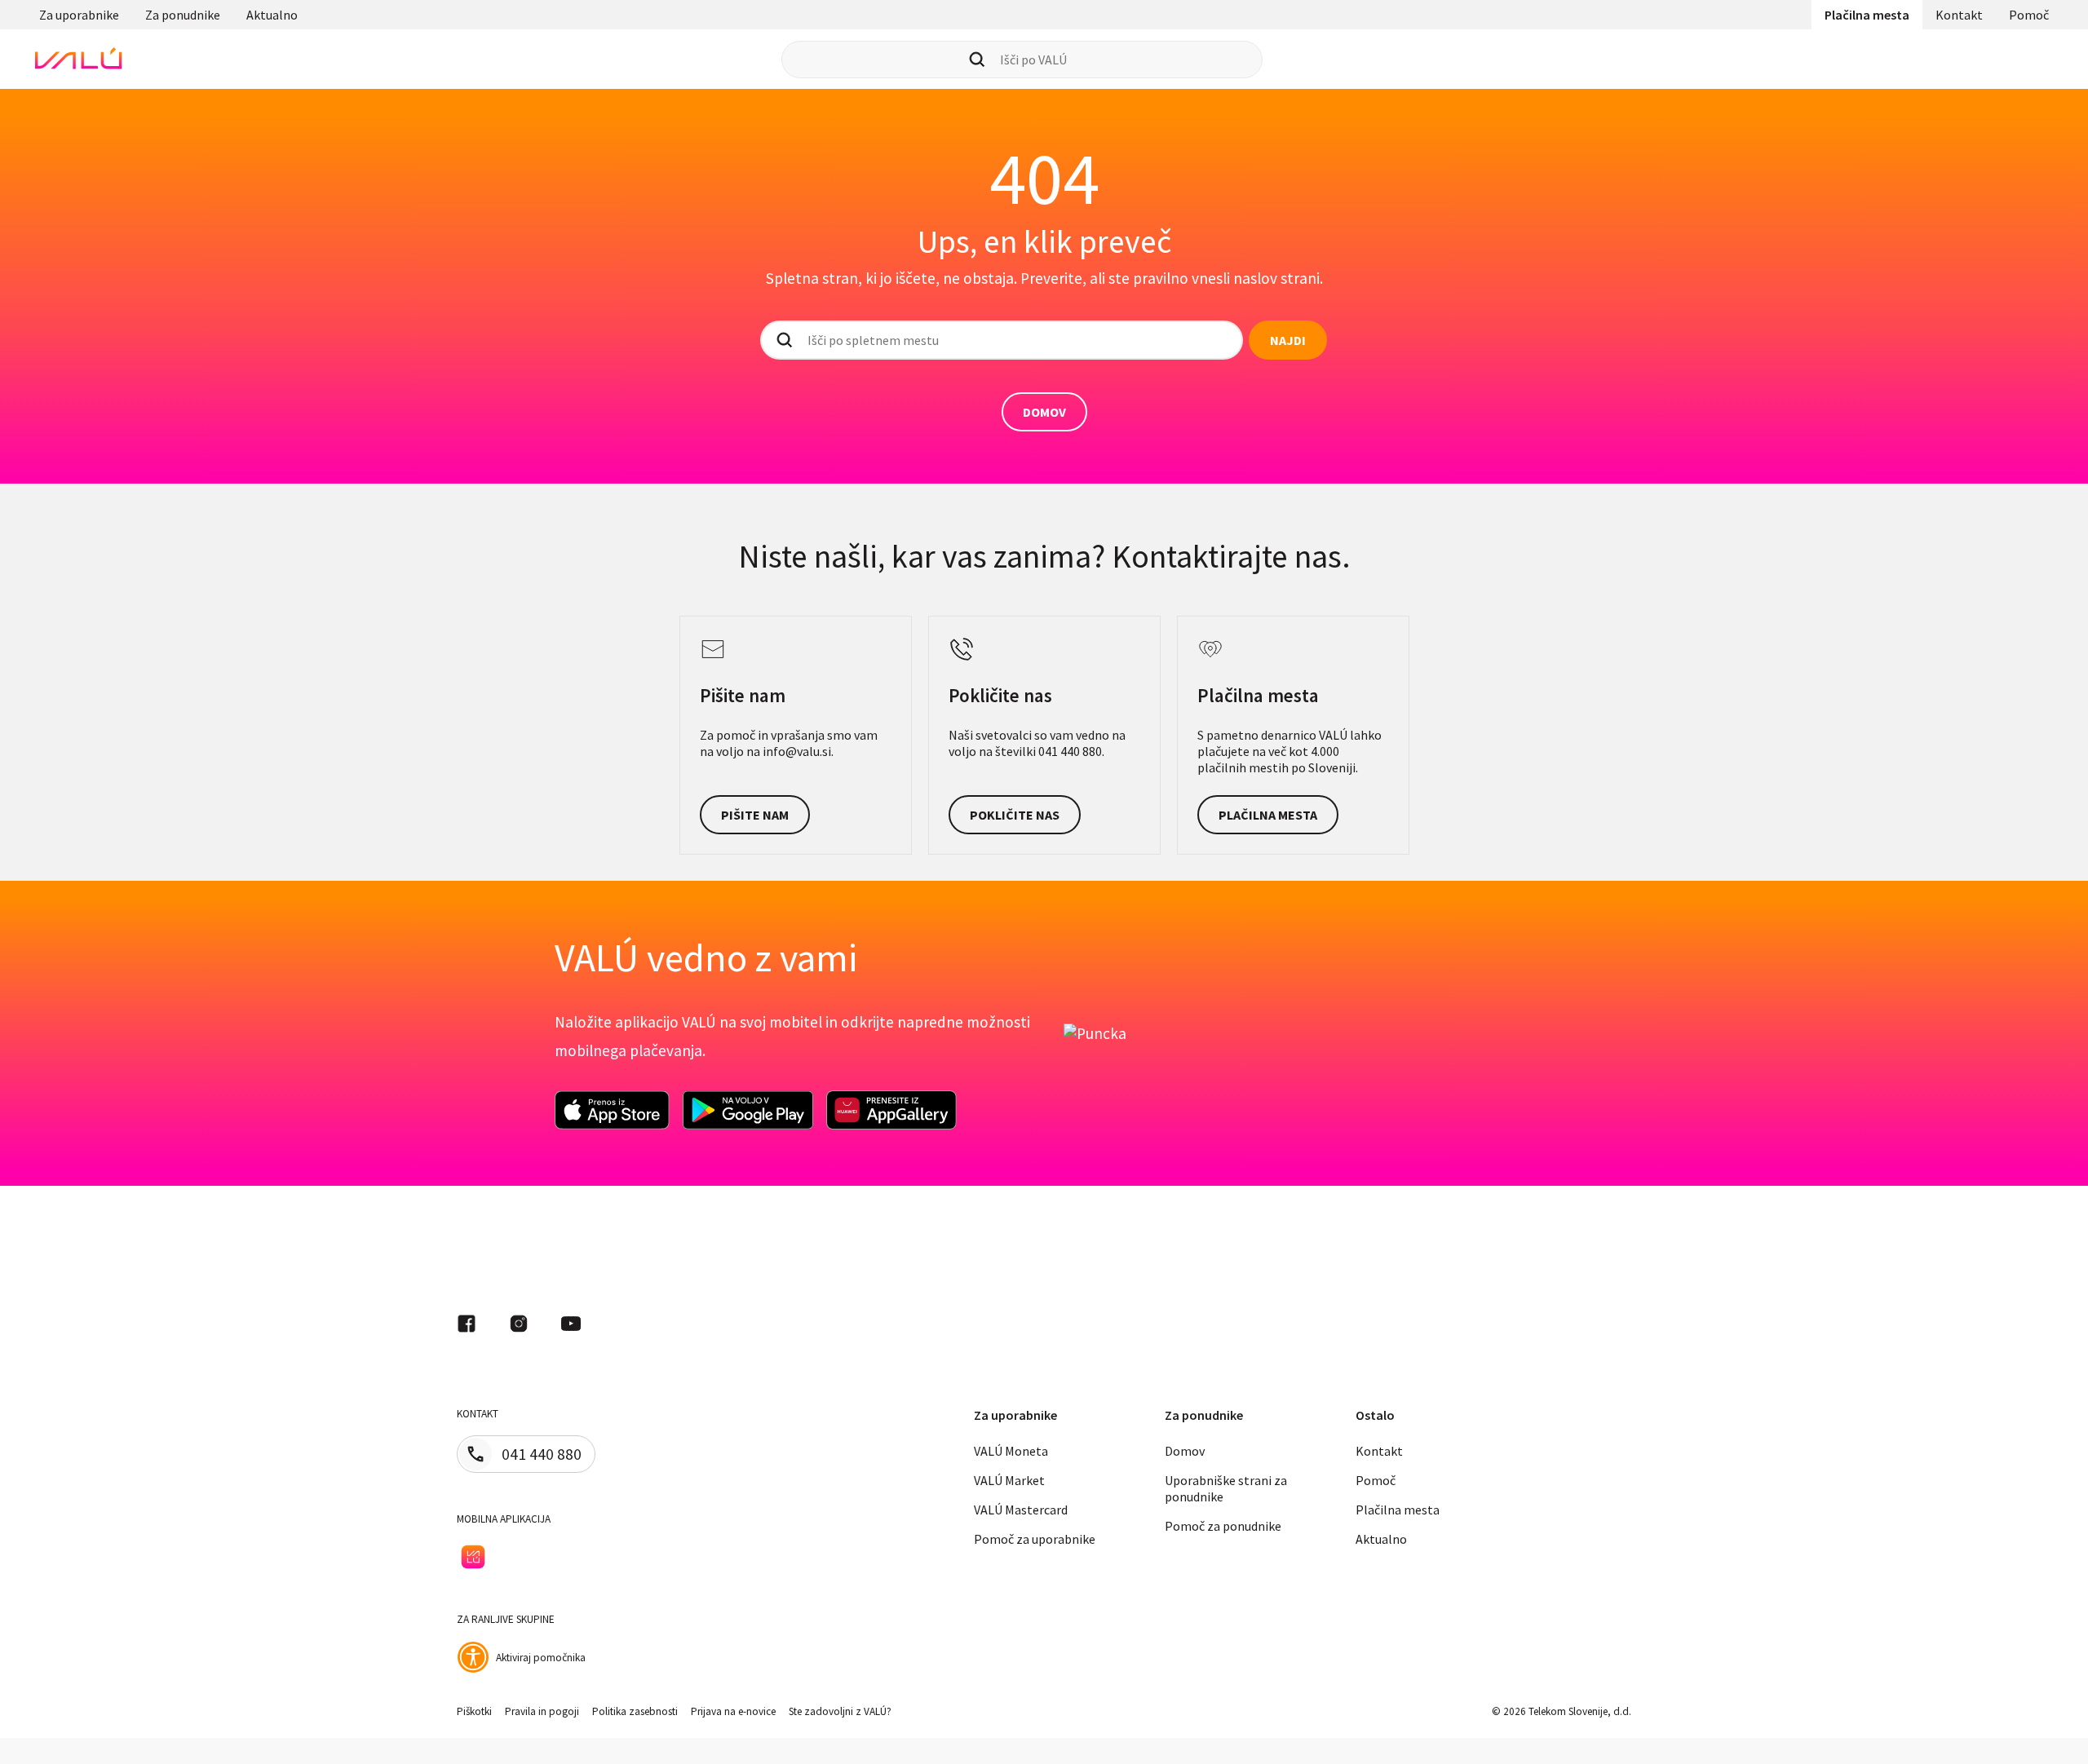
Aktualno (272, 15)
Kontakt (1959, 15)
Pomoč (2029, 15)
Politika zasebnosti (635, 1711)
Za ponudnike (183, 15)
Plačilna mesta (1867, 15)
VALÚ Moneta (1011, 1451)
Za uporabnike (79, 15)
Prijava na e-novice (733, 1711)
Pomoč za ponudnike (1223, 1526)
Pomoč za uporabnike (1035, 1539)
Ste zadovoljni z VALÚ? (840, 1711)
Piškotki (474, 1711)
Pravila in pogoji (542, 1711)
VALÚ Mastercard (1021, 1510)
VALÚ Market (1009, 1480)
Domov (1185, 1451)
